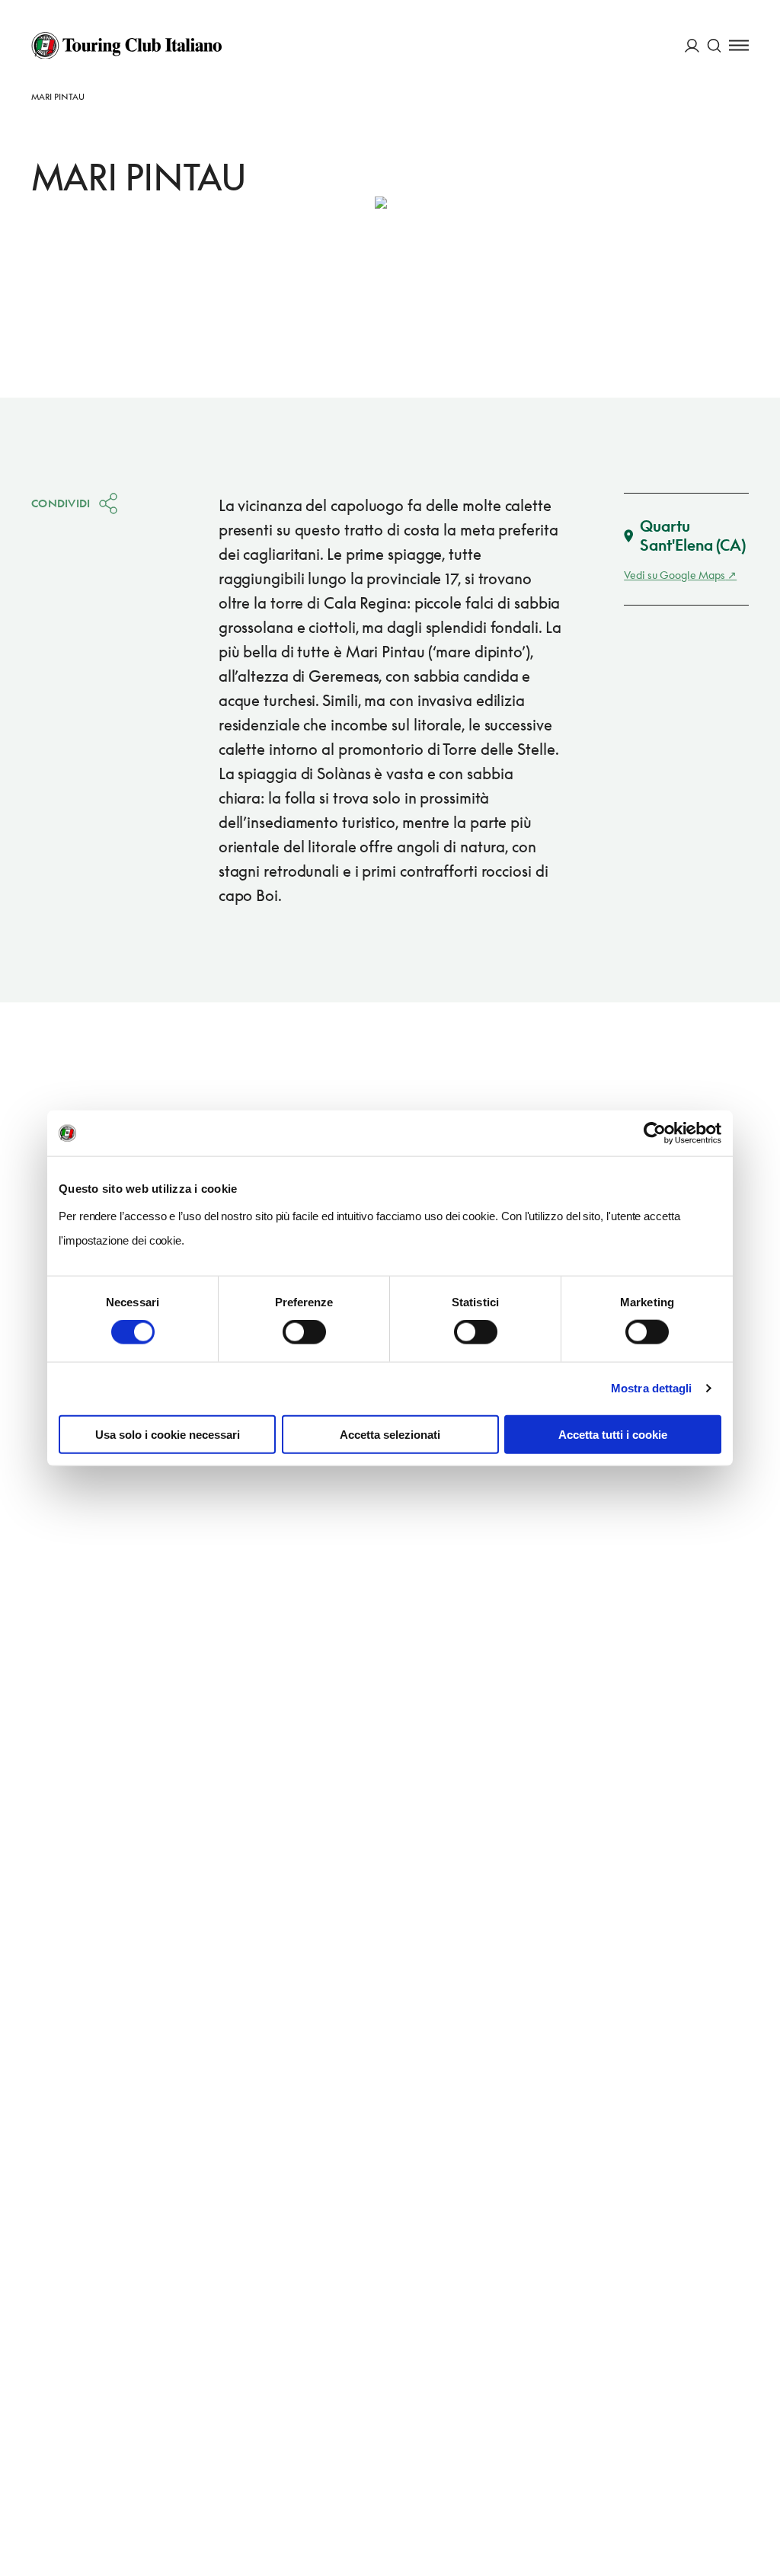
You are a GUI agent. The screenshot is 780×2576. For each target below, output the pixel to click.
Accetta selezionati (390, 1434)
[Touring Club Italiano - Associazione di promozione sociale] (126, 46)
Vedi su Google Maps (675, 575)
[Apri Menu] (739, 45)
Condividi (61, 503)
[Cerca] (714, 45)
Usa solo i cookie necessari (168, 1434)
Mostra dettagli (652, 1388)
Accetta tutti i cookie (613, 1434)
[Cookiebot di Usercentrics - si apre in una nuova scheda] (655, 1133)
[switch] (304, 1332)
